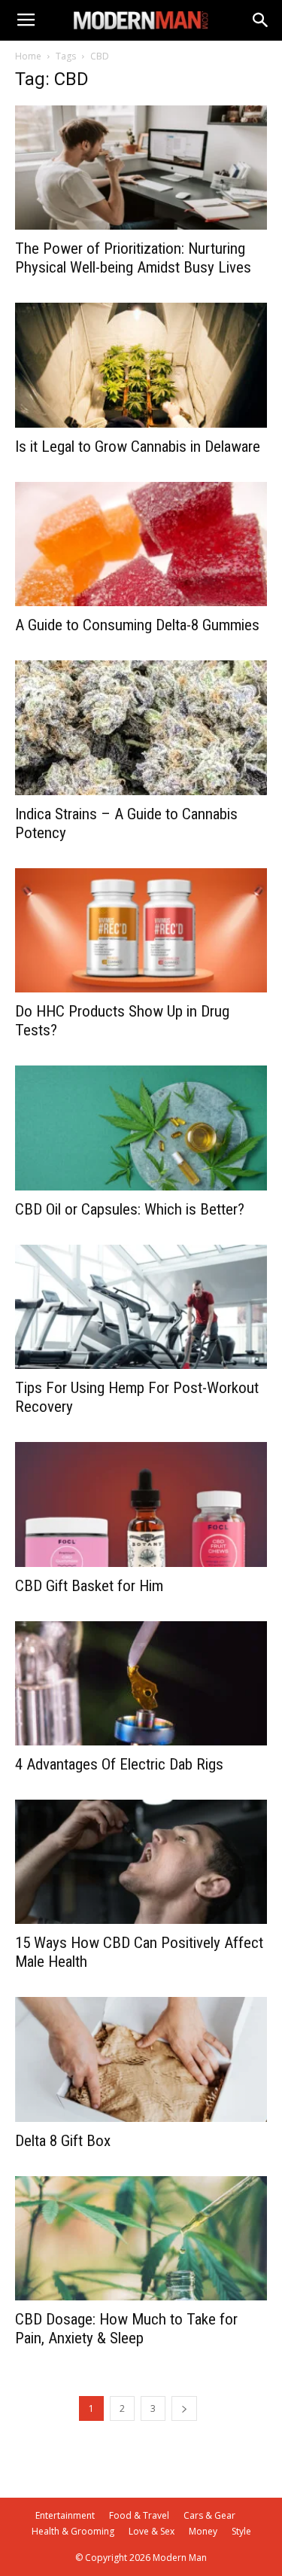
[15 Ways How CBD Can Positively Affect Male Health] (141, 1862)
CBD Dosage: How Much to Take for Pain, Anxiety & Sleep (126, 2329)
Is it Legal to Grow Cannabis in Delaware (138, 447)
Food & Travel (139, 2515)
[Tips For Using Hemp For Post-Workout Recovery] (141, 1307)
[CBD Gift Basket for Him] (141, 1504)
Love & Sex (152, 2531)
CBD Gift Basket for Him (89, 1586)
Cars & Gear (209, 2515)
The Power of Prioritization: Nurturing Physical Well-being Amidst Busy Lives (133, 258)
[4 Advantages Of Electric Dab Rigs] (141, 1683)
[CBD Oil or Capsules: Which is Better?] (141, 1128)
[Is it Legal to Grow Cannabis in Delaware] (141, 365)
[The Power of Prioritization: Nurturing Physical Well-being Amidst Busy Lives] (141, 168)
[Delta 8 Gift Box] (141, 2059)
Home (28, 56)
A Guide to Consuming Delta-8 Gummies (137, 625)
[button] (261, 20)
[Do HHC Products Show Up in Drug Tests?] (141, 930)
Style (241, 2531)
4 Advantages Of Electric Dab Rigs (119, 1764)
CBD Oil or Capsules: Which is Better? (130, 1209)
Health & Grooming (73, 2531)
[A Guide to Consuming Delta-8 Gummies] (141, 544)
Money (203, 2531)
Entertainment (65, 2515)
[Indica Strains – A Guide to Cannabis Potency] (141, 728)
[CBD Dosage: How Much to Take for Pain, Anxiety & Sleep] (141, 2238)
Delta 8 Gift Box (63, 2141)
